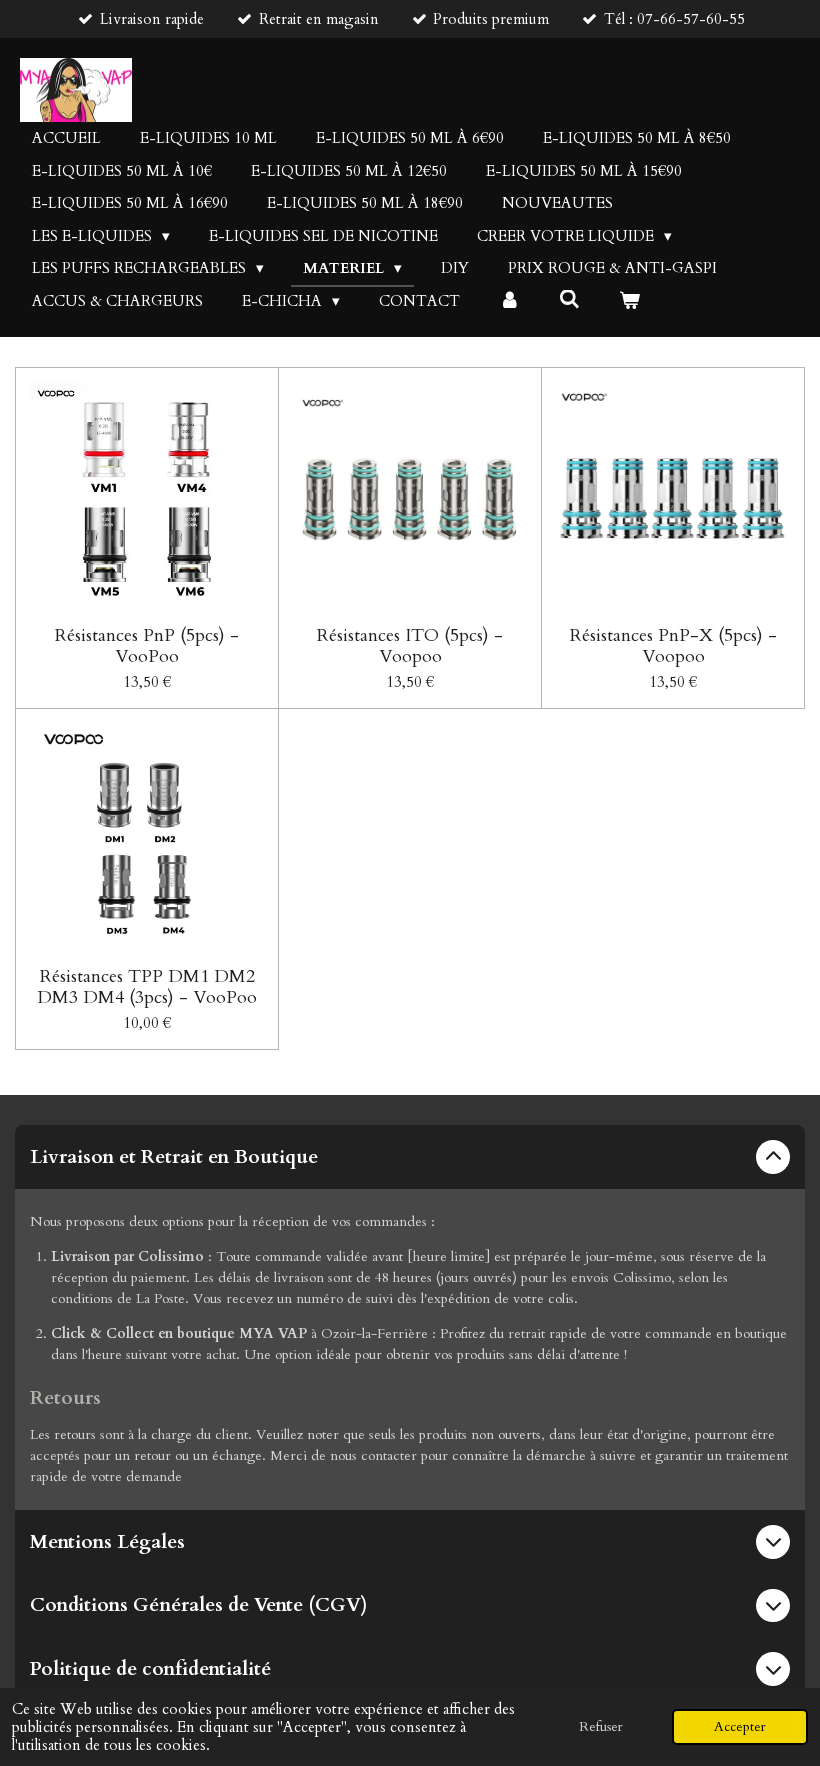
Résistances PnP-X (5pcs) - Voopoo (673, 646)
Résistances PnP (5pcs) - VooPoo (147, 646)
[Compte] (509, 301)
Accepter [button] (740, 1727)
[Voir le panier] (629, 301)
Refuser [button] (601, 1727)
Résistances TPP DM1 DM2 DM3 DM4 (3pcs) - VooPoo (147, 987)
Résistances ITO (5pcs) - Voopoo (410, 646)
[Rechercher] (569, 300)
